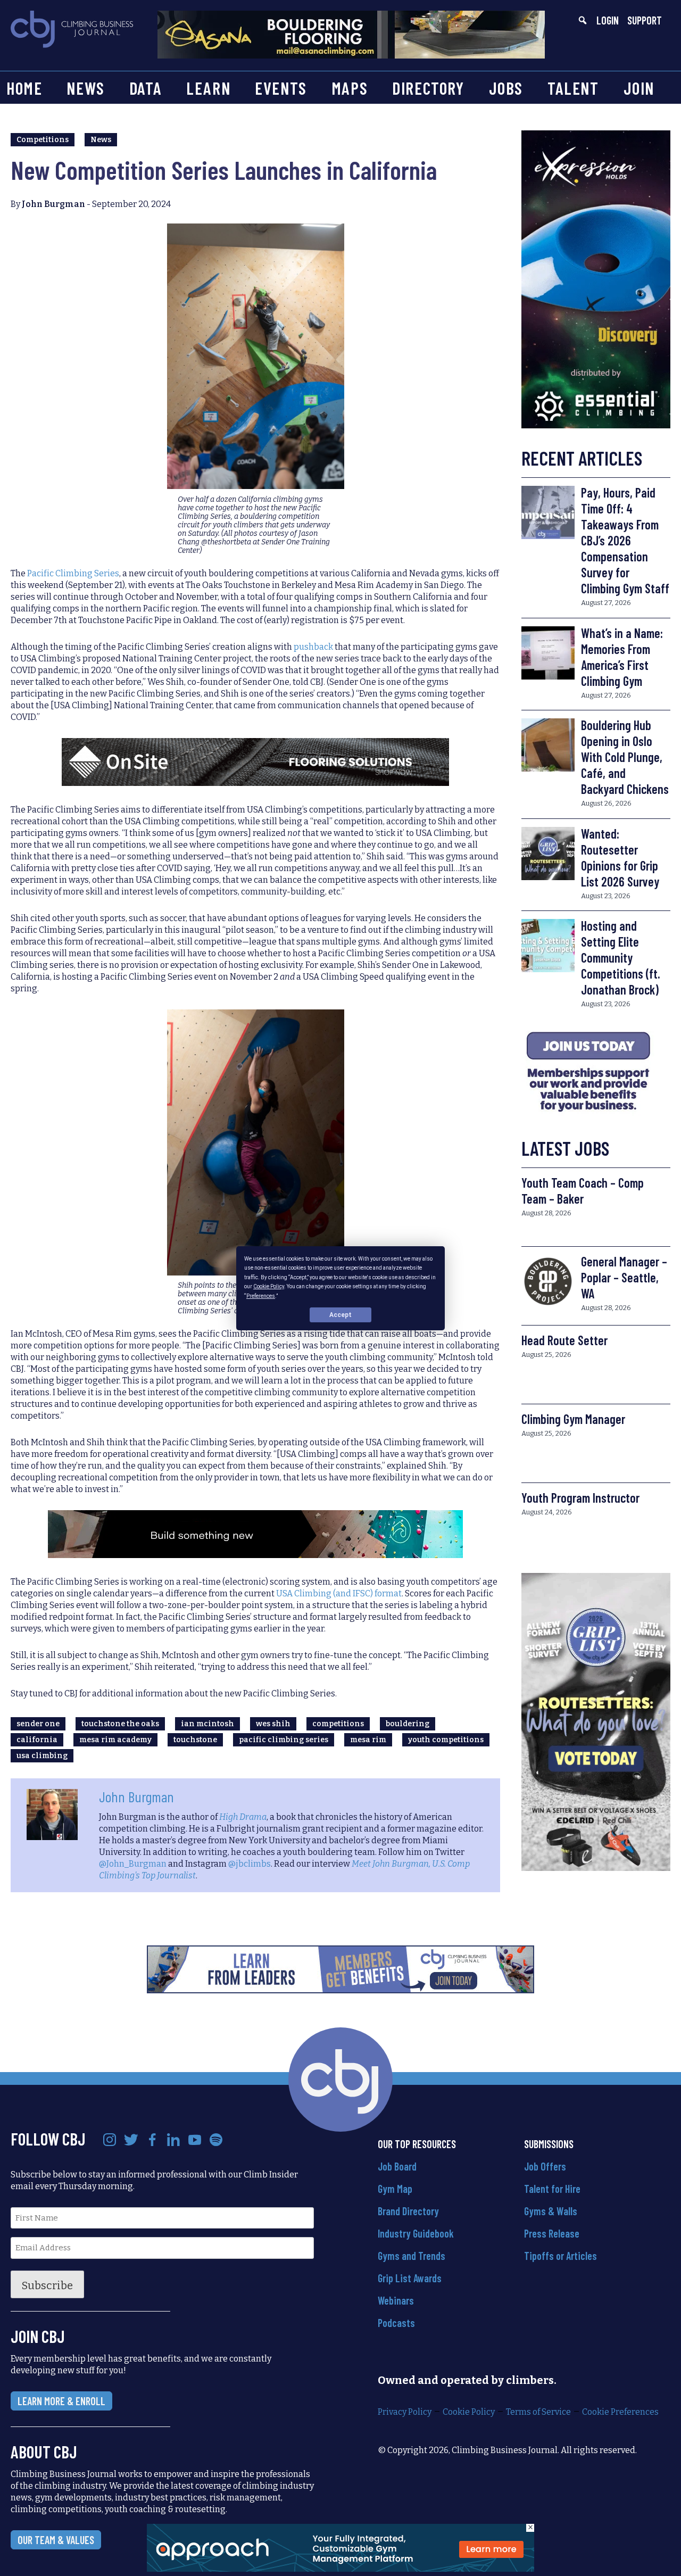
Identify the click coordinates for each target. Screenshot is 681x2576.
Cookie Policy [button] (269, 1286)
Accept (340, 1314)
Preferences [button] (261, 1295)
